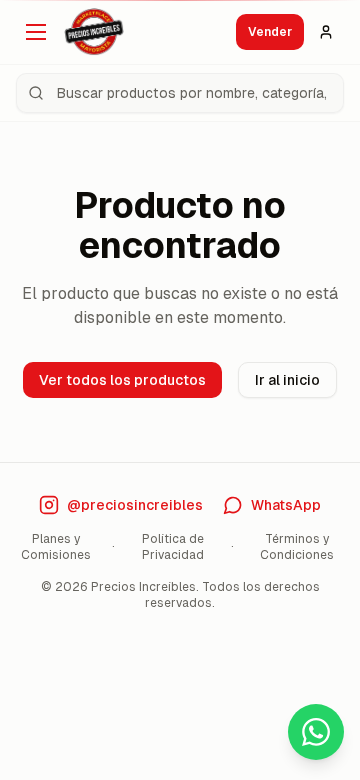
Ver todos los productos (122, 380)
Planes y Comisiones (56, 547)
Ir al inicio (287, 380)
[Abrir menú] (36, 32)
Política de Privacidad (173, 547)
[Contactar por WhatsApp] (316, 732)
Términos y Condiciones (297, 547)
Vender (270, 32)
